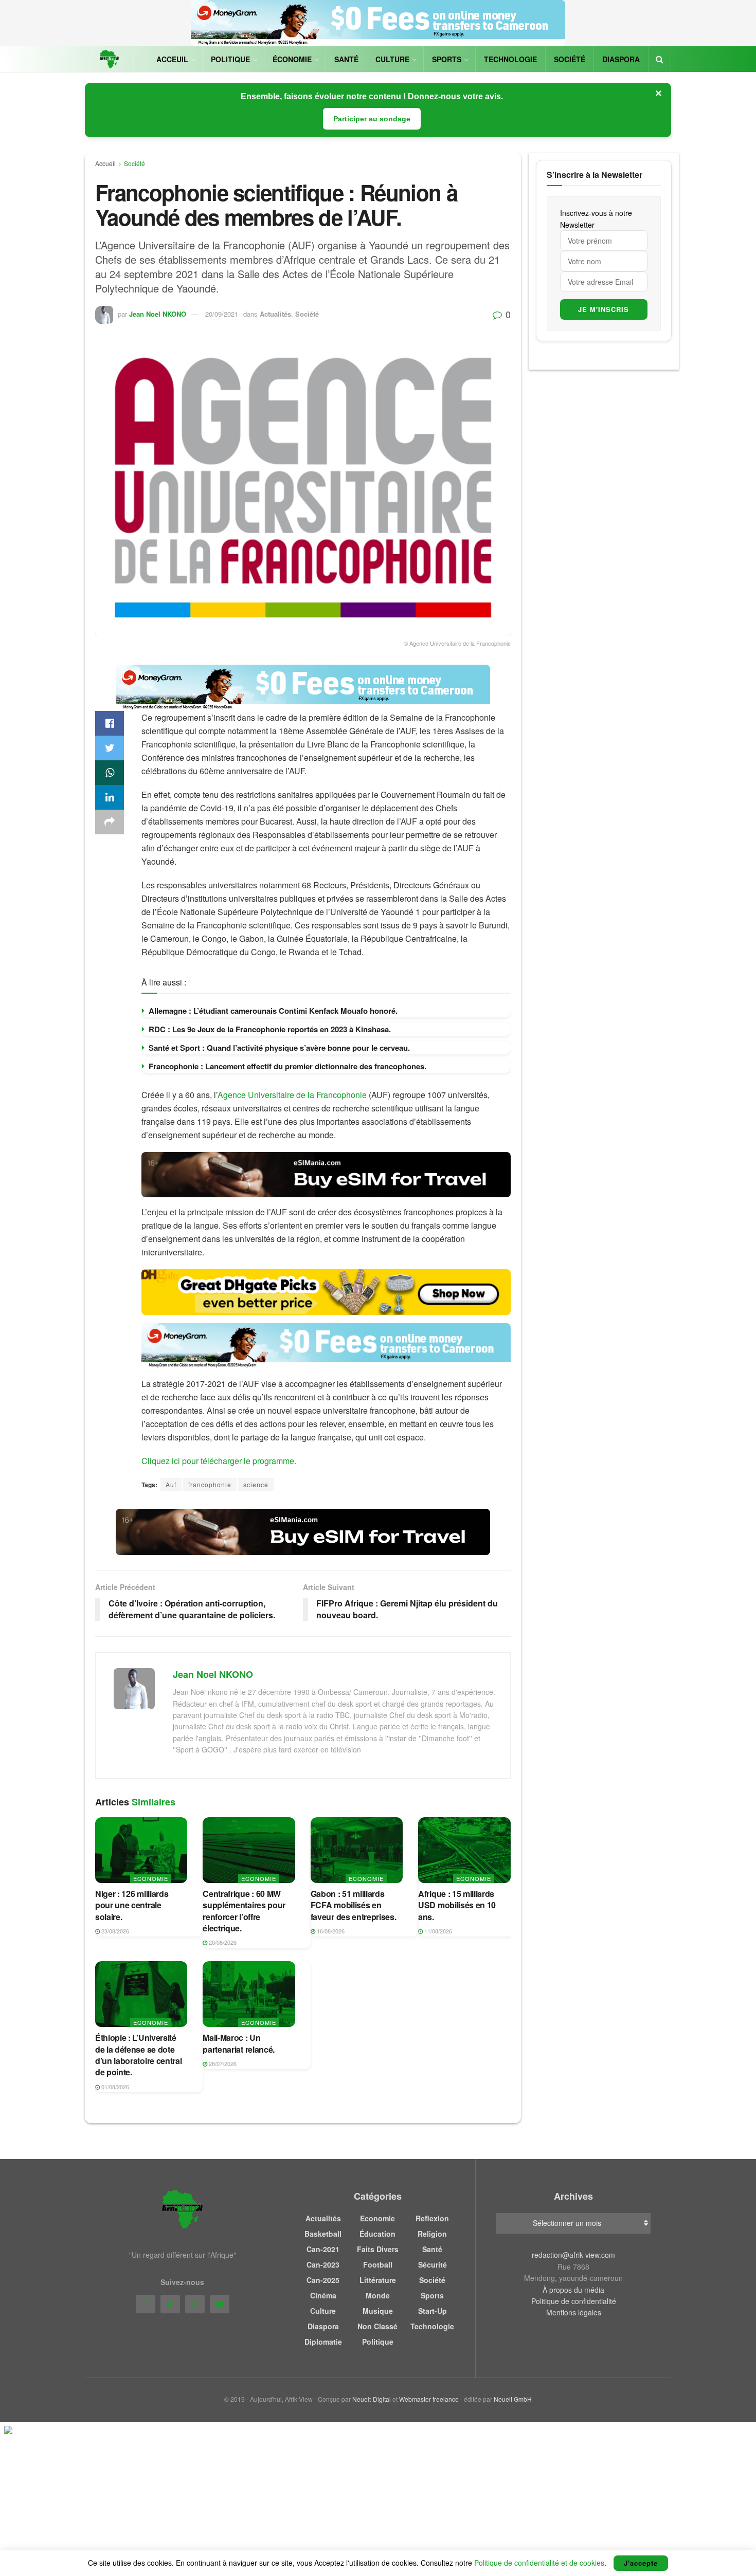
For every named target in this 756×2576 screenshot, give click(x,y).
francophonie (210, 1484)
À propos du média (573, 2290)
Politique (230, 59)
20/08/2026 (222, 1942)
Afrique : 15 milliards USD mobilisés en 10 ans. (457, 1905)
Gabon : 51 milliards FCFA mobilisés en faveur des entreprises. (354, 1905)
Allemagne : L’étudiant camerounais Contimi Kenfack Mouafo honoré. (273, 1011)
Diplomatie (323, 2342)
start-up (433, 2311)
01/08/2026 (114, 2087)
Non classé (377, 2326)
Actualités (275, 314)
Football (378, 2264)
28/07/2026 (222, 2063)
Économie (292, 59)
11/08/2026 (437, 1931)
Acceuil (172, 59)
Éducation (377, 2234)
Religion (432, 2234)
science (256, 1484)
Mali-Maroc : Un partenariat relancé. (239, 2043)
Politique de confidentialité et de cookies (539, 2563)
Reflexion (432, 2218)
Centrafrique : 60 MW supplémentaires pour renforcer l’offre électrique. (244, 1911)
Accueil (105, 163)
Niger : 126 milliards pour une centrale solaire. (132, 1905)
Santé (346, 59)
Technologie (510, 59)
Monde (378, 2295)
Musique (378, 2311)
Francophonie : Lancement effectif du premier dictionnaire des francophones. (287, 1066)
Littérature (378, 2280)
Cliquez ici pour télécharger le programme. (219, 1461)
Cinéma (323, 2295)
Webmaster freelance (429, 2399)
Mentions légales (574, 2312)
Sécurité (433, 2264)
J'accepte (641, 2563)
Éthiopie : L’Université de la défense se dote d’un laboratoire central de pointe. (138, 2055)
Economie (151, 1878)
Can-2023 (323, 2264)
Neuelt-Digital (372, 2399)
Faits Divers (378, 2249)
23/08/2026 (114, 1931)
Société (570, 59)
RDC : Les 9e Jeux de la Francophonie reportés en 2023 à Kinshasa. (270, 1029)
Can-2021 (323, 2249)
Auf (171, 1484)
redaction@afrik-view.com (573, 2255)
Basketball (323, 2234)
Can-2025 (323, 2280)
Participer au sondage (372, 119)
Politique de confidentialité (574, 2301)
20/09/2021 (222, 314)
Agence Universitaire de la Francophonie (292, 1095)
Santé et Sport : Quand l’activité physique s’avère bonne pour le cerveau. (279, 1048)
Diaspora (621, 59)
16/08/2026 (330, 1931)
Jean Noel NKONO (158, 314)
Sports (447, 59)
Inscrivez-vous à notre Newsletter (596, 218)
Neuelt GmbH (513, 2399)
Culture (392, 59)
